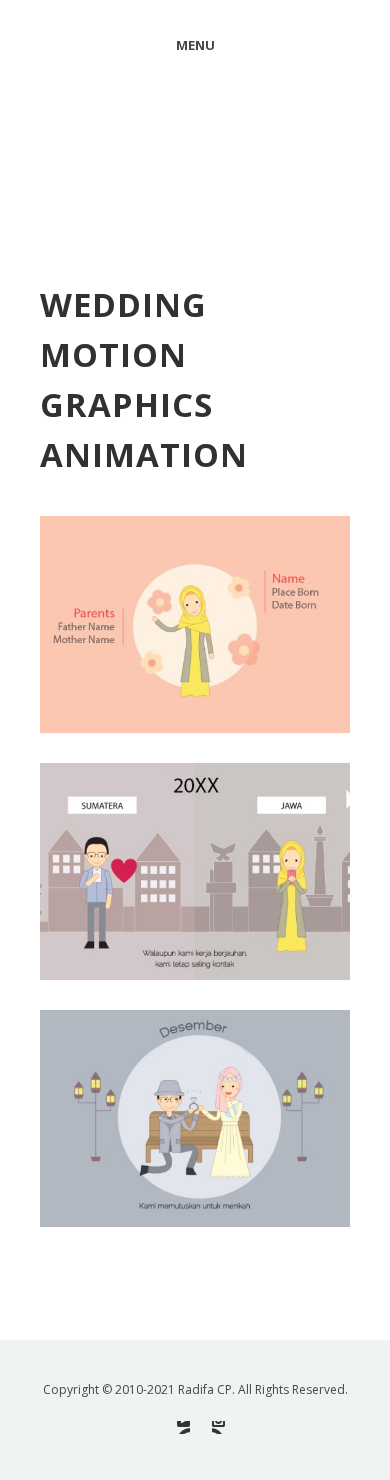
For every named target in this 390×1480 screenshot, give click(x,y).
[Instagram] (218, 1427)
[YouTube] (183, 1427)
